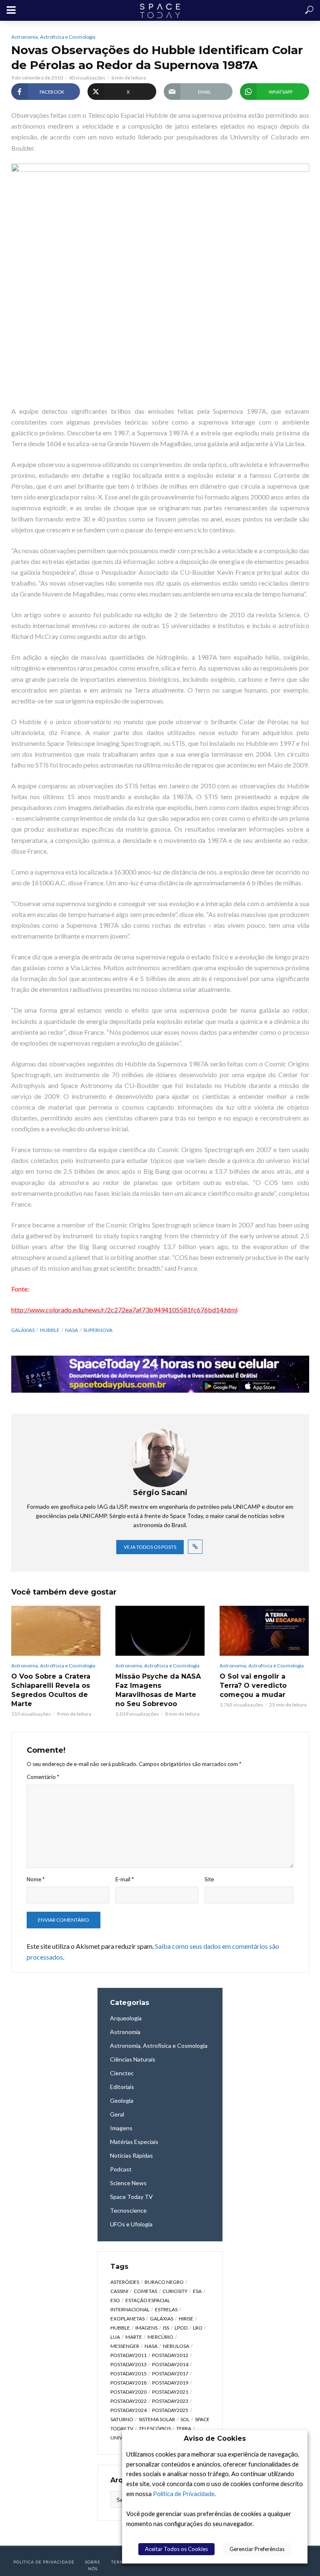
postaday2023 (170, 2401)
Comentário (43, 1777)
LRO (198, 2328)
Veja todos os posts (150, 1547)
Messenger (125, 2346)
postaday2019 (170, 2383)
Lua (115, 2337)
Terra (184, 2428)
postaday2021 (170, 2392)
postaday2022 (129, 2401)
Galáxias (23, 1330)
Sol (185, 2419)
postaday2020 (129, 2392)
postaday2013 (129, 2364)
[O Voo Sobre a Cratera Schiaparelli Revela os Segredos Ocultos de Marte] (56, 1631)
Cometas (145, 2291)
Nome (36, 1879)
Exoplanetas (127, 2319)
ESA (197, 2291)
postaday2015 (129, 2374)
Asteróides (125, 2282)
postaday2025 (170, 2410)
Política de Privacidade (184, 2494)
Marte (134, 2337)
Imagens (146, 2328)
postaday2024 (129, 2410)
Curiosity (175, 2291)
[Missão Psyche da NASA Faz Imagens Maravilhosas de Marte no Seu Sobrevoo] (160, 1631)
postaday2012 (170, 2355)
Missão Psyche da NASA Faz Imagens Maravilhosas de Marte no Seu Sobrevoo (158, 1690)
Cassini (119, 2291)
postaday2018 (129, 2383)
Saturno (122, 2419)
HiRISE (186, 2319)
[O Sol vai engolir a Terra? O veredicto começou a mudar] (264, 1631)
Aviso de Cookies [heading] (215, 2438)
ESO (115, 2300)
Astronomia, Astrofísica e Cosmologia (53, 37)
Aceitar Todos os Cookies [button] (176, 2549)
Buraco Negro (164, 2282)
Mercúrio (160, 2337)
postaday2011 (129, 2355)
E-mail (125, 1879)
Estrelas (166, 2309)
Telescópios (155, 2428)
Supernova (98, 1330)
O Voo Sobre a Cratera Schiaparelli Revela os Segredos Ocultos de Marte (51, 1690)
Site (209, 1879)
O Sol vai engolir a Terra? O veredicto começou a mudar (253, 1685)
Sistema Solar (157, 2419)
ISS (166, 2328)
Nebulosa (176, 2346)
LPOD (181, 2328)
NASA (71, 1330)
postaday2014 (170, 2364)
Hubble (50, 1330)
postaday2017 (170, 2374)
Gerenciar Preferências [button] (257, 2549)
